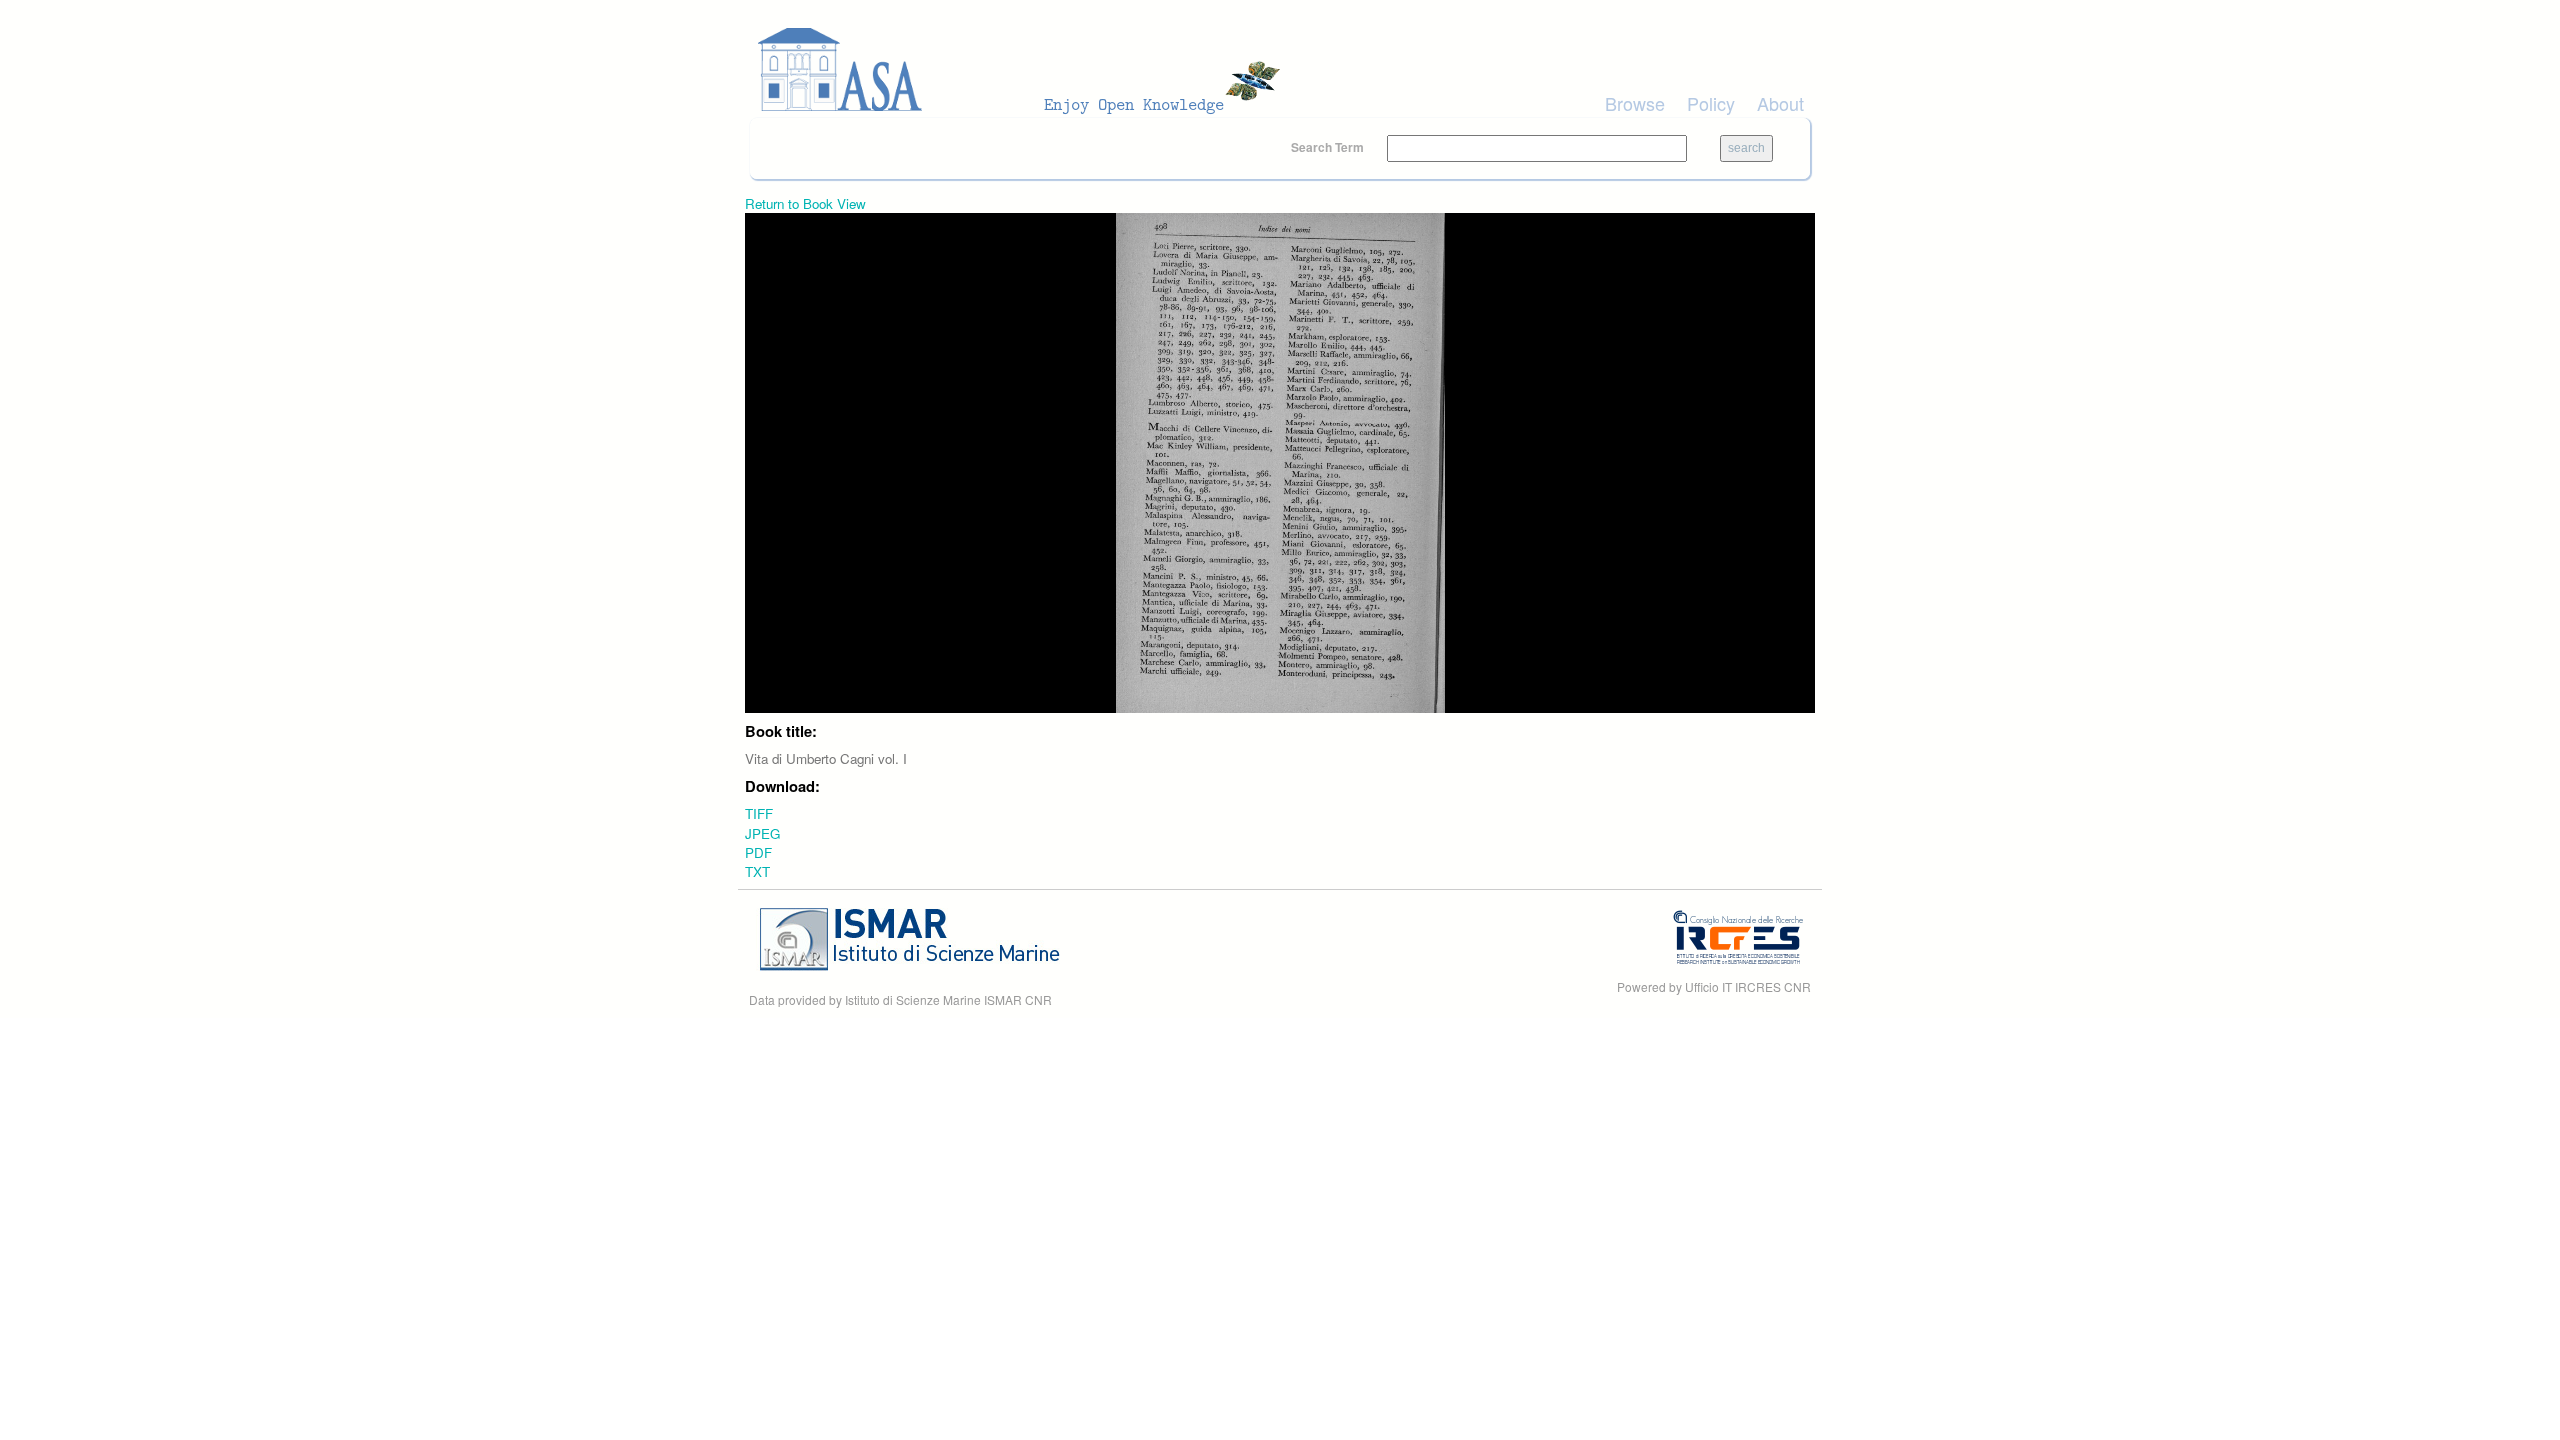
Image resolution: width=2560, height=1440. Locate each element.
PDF (758, 852)
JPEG (762, 833)
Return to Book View (805, 203)
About (1780, 103)
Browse (1635, 103)
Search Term (1329, 147)
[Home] (1025, 70)
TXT (757, 871)
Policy (1711, 103)
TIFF (759, 813)
